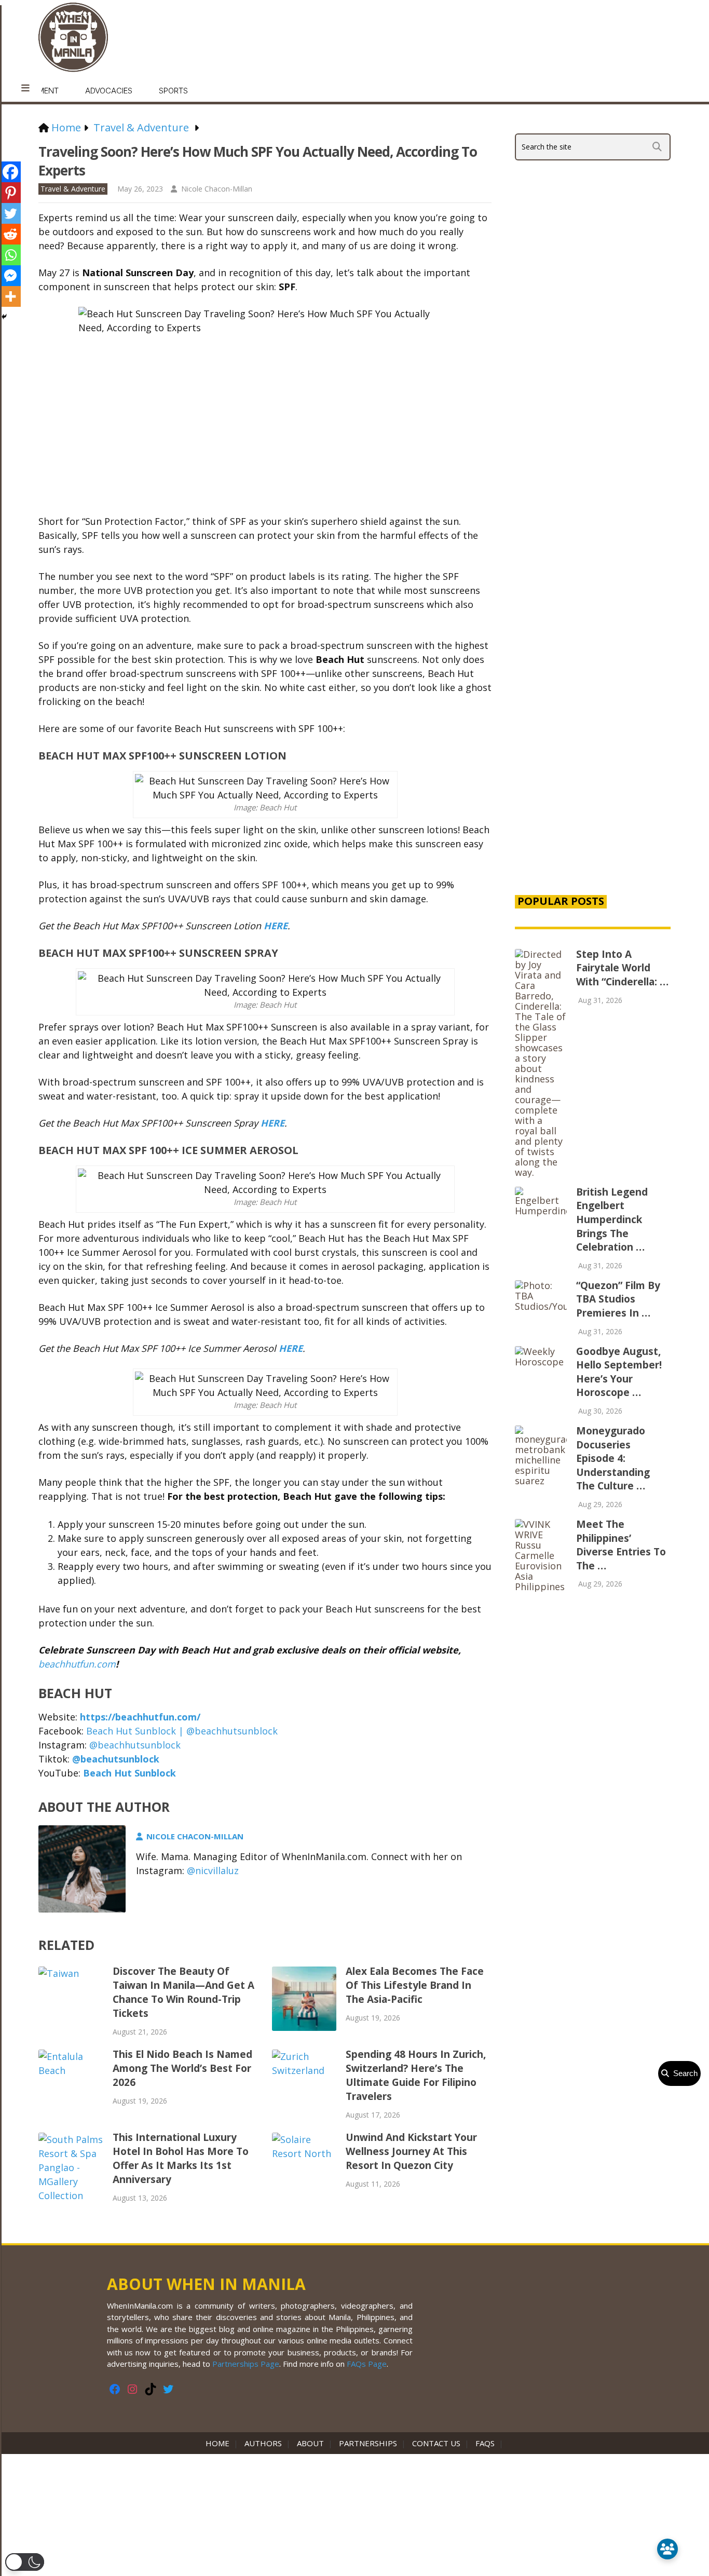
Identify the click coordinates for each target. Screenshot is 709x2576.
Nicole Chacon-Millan (217, 189)
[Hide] (4, 317)
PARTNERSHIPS (368, 2443)
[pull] (25, 88)
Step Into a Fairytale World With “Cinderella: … (622, 968)
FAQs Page (367, 2364)
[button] (25, 2562)
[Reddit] (10, 234)
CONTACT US (436, 2443)
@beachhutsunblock (135, 1745)
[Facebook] (10, 172)
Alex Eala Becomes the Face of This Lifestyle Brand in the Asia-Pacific (415, 1985)
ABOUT (310, 2443)
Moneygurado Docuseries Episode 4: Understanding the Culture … (613, 1458)
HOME (220, 2443)
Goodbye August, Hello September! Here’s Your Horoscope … (619, 1372)
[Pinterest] (10, 193)
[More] (10, 296)
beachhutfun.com (77, 1664)
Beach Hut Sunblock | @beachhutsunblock (182, 1731)
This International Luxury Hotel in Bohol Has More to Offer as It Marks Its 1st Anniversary (181, 2158)
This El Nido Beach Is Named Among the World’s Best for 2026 (182, 2068)
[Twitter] (10, 213)
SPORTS (173, 91)
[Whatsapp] (10, 255)
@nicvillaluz (213, 1870)
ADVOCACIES (109, 91)
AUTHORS (263, 2443)
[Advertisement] (593, 708)
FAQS (485, 2443)
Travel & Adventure (73, 189)
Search (683, 2073)
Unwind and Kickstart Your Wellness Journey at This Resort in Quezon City (411, 2151)
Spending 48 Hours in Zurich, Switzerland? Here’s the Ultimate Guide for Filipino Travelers (416, 2075)
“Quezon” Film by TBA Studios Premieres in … (618, 1299)
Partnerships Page (246, 2364)
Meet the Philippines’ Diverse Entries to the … (621, 1545)
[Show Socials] (667, 2549)
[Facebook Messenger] (10, 276)
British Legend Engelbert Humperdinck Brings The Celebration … (612, 1219)
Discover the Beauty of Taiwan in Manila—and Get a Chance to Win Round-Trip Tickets (183, 1992)
